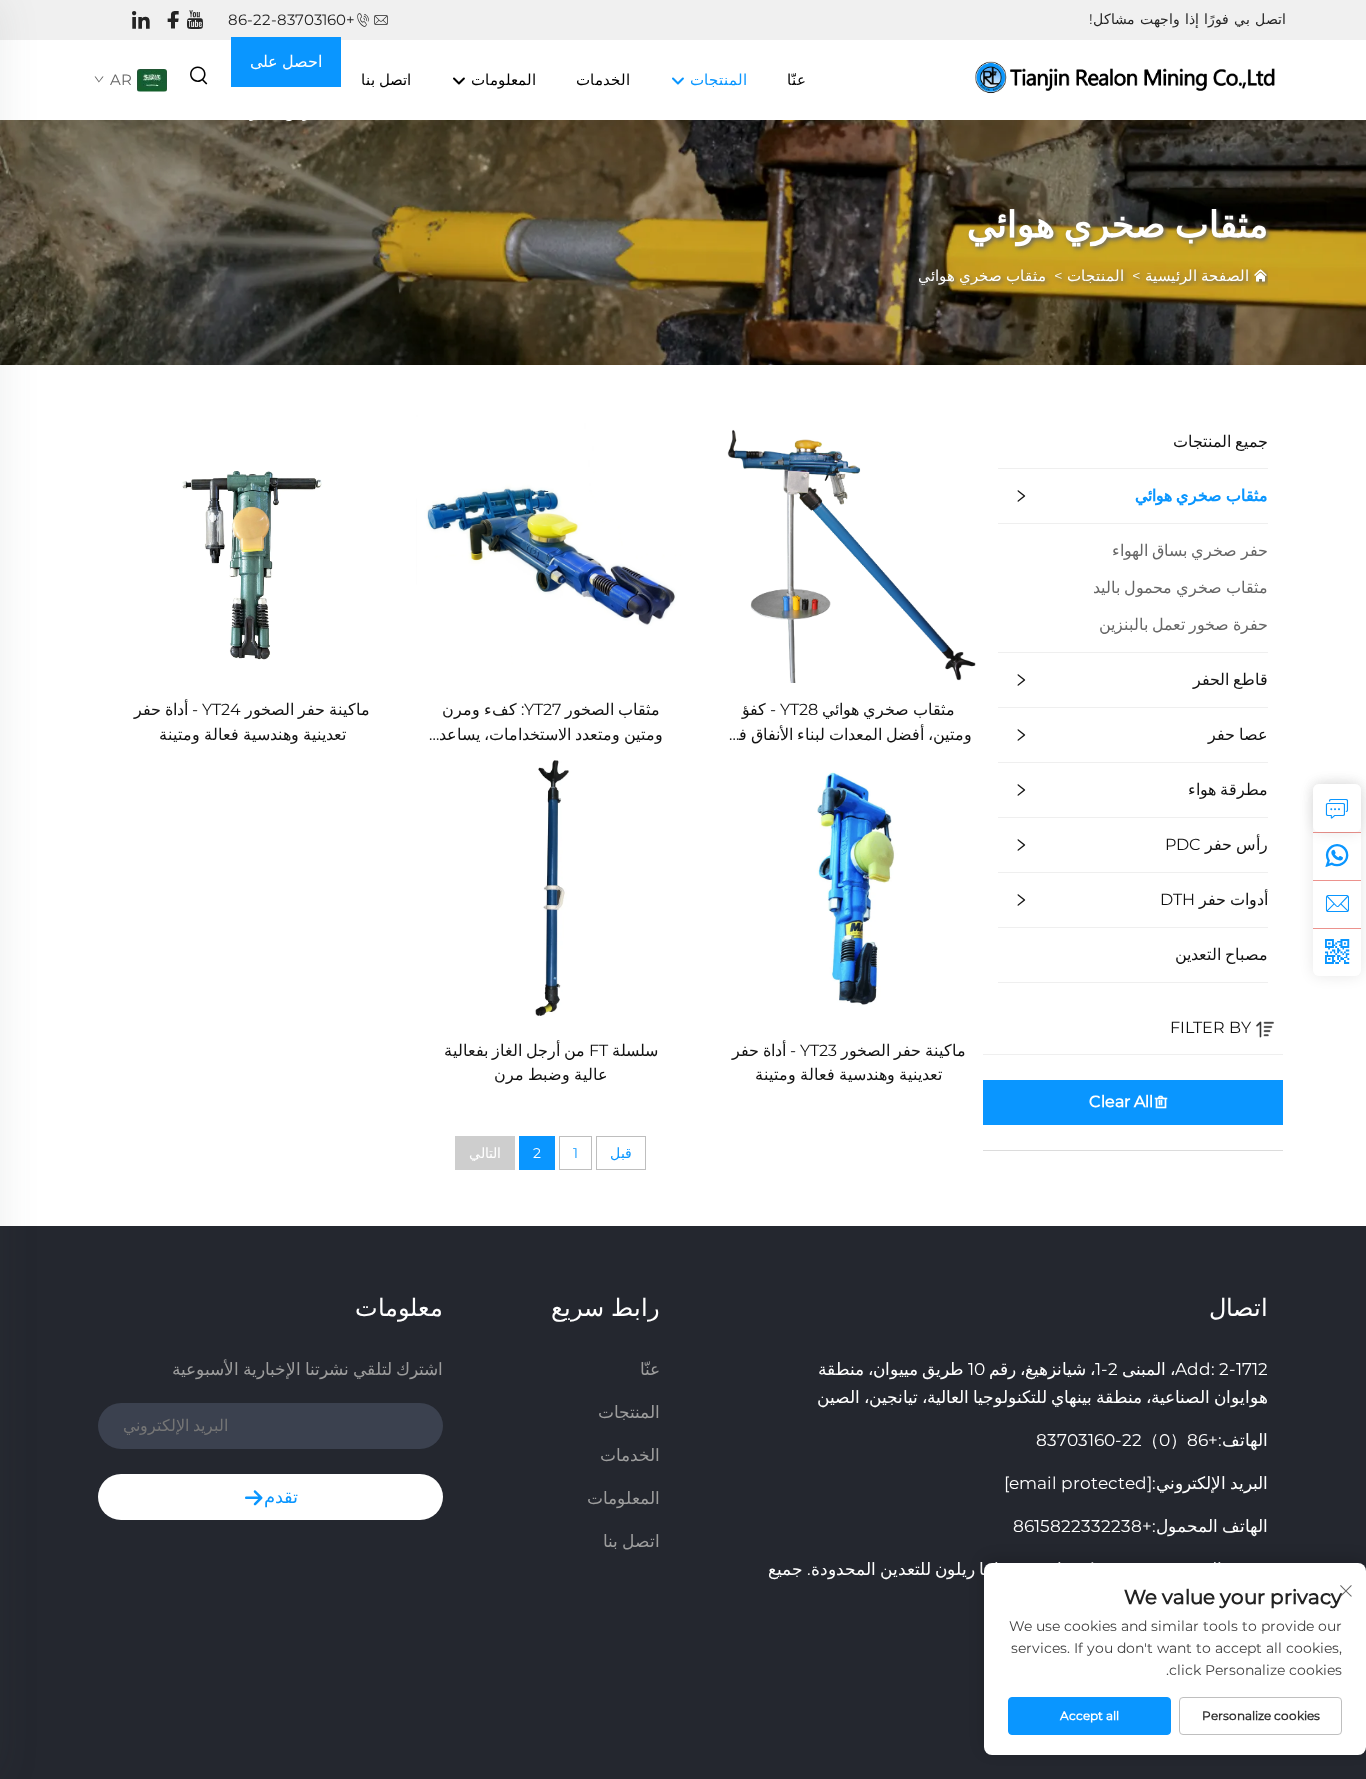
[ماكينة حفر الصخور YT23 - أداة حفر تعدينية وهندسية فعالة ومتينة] (849, 888)
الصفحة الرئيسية (1197, 275)
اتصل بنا (386, 79)
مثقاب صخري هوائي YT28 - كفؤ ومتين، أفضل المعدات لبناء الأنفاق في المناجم (849, 723)
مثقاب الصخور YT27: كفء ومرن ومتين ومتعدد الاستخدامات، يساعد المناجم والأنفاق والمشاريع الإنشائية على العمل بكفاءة (550, 723)
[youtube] (195, 20)
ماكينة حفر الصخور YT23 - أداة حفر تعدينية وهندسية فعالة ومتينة (849, 1062)
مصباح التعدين (1221, 954)
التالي (485, 1153)
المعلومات (501, 79)
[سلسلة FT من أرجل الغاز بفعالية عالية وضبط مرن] (550, 888)
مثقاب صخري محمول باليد (1180, 587)
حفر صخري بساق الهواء (1190, 550)
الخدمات (603, 79)
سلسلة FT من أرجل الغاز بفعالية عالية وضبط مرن (551, 1062)
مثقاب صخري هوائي (982, 275)
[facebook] (173, 20)
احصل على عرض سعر (286, 69)
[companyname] (1128, 78)
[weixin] (1337, 952)
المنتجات (716, 79)
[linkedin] (141, 20)
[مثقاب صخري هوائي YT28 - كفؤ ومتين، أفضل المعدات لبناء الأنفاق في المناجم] (849, 547)
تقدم (281, 1497)
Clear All (1121, 1101)
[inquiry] (1337, 808)
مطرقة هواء (1228, 789)
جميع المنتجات (1220, 441)
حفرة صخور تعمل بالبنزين (1183, 624)
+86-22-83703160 (291, 19)
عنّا (796, 79)
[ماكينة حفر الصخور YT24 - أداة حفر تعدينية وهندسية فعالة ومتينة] (252, 547)
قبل (621, 1153)
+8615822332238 (1082, 1526)
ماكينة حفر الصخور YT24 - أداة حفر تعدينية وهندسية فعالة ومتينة (252, 721)
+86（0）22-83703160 (1127, 1440)
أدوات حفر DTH (1214, 899)
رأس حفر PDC (1216, 844)
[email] (1337, 904)
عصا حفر (1238, 734)
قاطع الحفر (1230, 679)
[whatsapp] (1337, 856)
